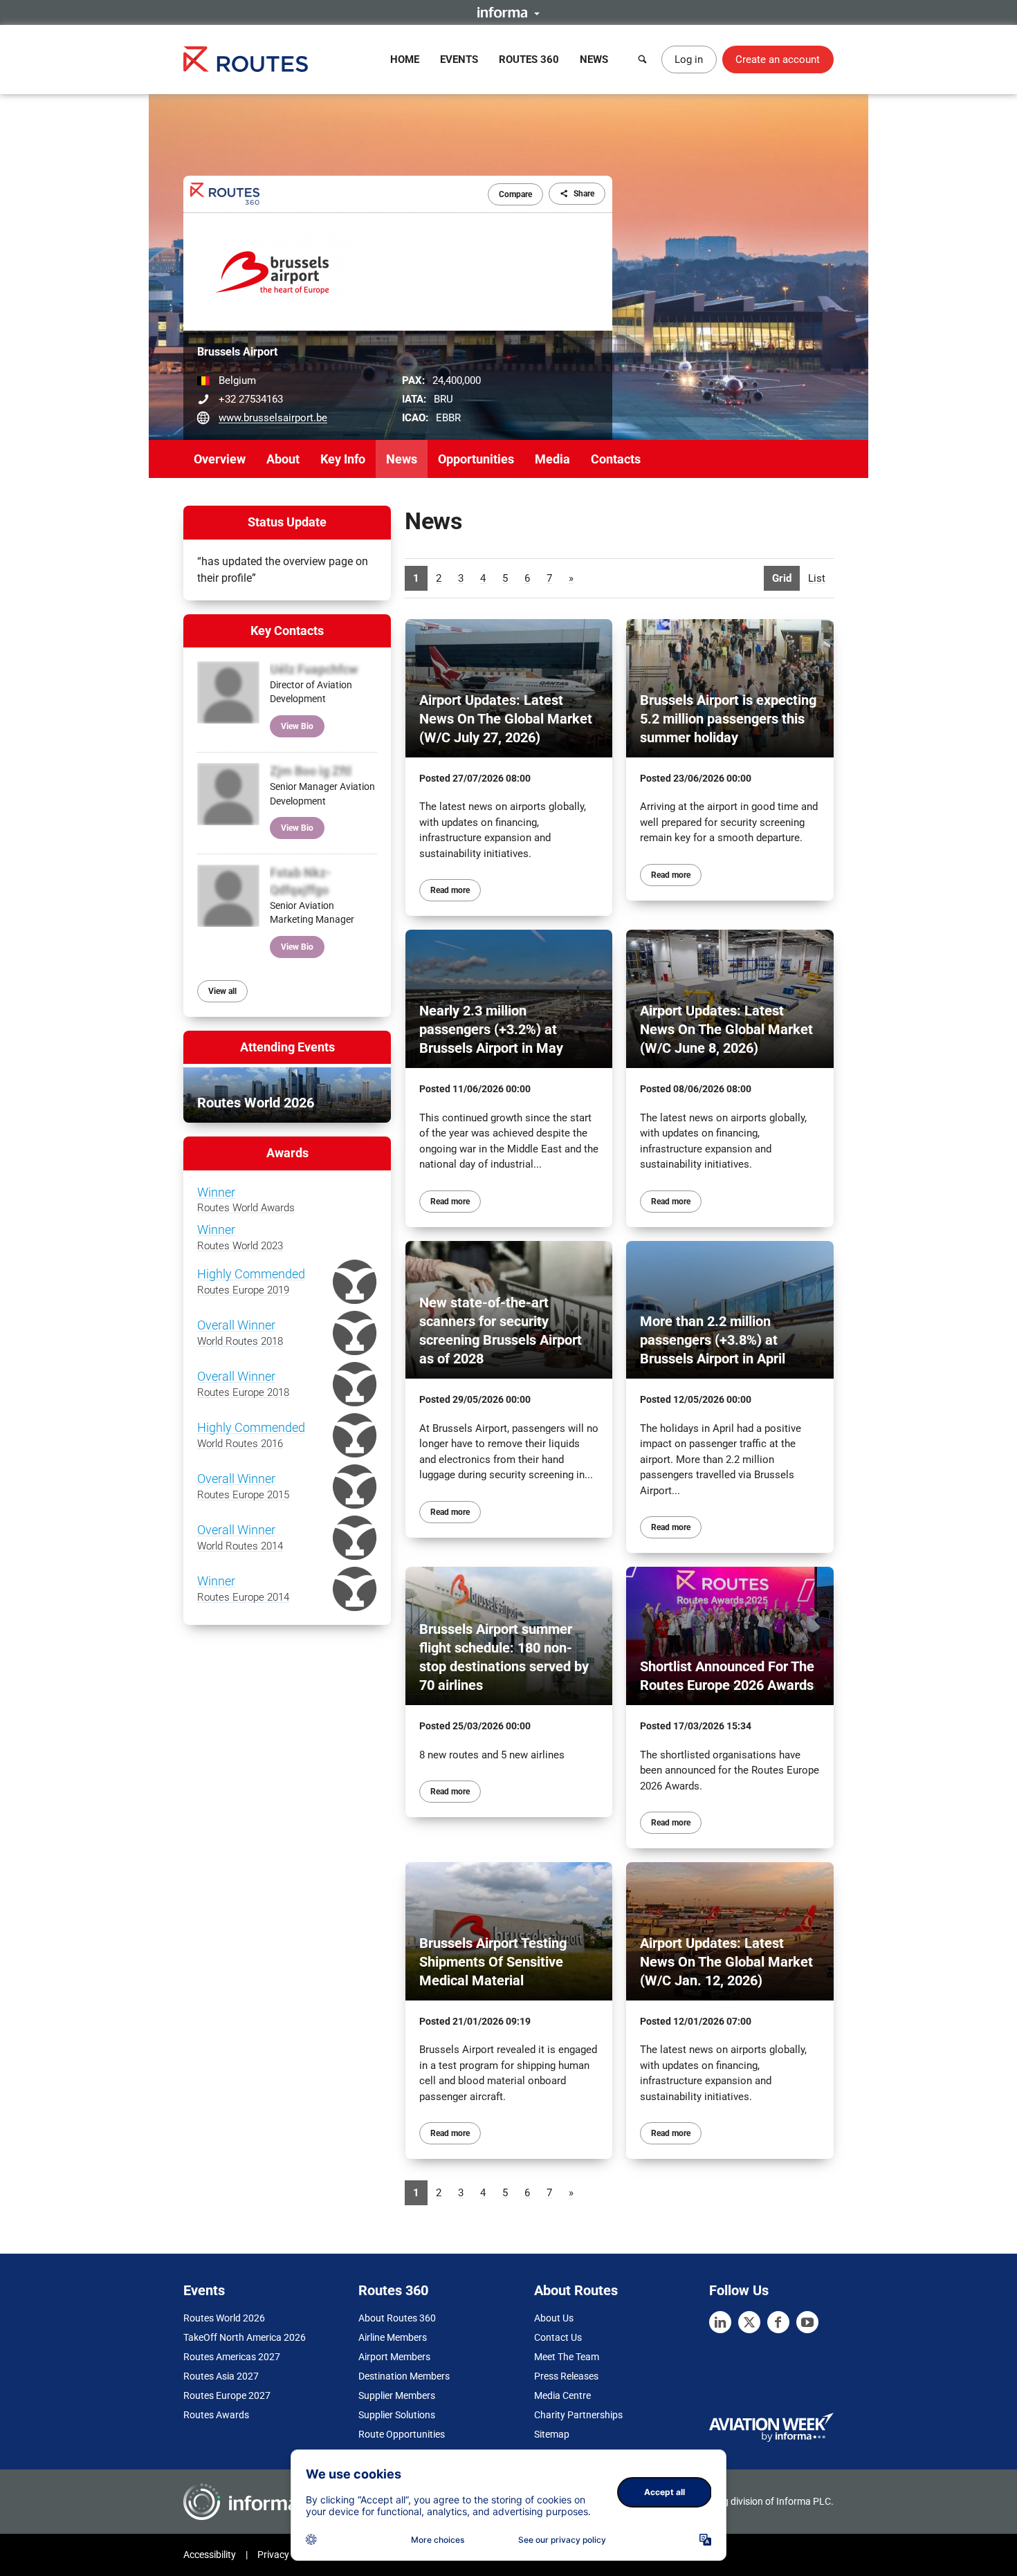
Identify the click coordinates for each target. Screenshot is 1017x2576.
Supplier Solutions (397, 2415)
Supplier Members (397, 2395)
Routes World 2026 (224, 2318)
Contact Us (558, 2337)
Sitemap (552, 2434)
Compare (515, 194)
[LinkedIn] (720, 2322)
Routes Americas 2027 (232, 2357)
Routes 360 (529, 59)
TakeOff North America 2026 (245, 2337)
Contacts (616, 459)
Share (584, 194)
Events (459, 59)
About (283, 459)
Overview (220, 459)
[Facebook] (778, 2322)
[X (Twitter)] (749, 2322)
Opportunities (476, 459)
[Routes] (246, 59)
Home (405, 59)
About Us (554, 2318)
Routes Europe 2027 (227, 2395)
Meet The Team (567, 2357)
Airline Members (393, 2337)
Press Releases (566, 2376)
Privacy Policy (287, 2555)
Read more (450, 890)
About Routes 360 (397, 2318)
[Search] (643, 59)
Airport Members (394, 2357)
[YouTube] (807, 2322)
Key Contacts (287, 631)
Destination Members (404, 2376)
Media (552, 459)
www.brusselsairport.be (273, 418)
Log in (689, 59)
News (594, 59)
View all (222, 991)
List (817, 578)
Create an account (778, 59)
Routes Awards (216, 2415)
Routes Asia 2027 (221, 2376)
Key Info (343, 459)
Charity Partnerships (578, 2415)
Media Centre (562, 2395)
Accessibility (210, 2555)
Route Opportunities (402, 2434)
